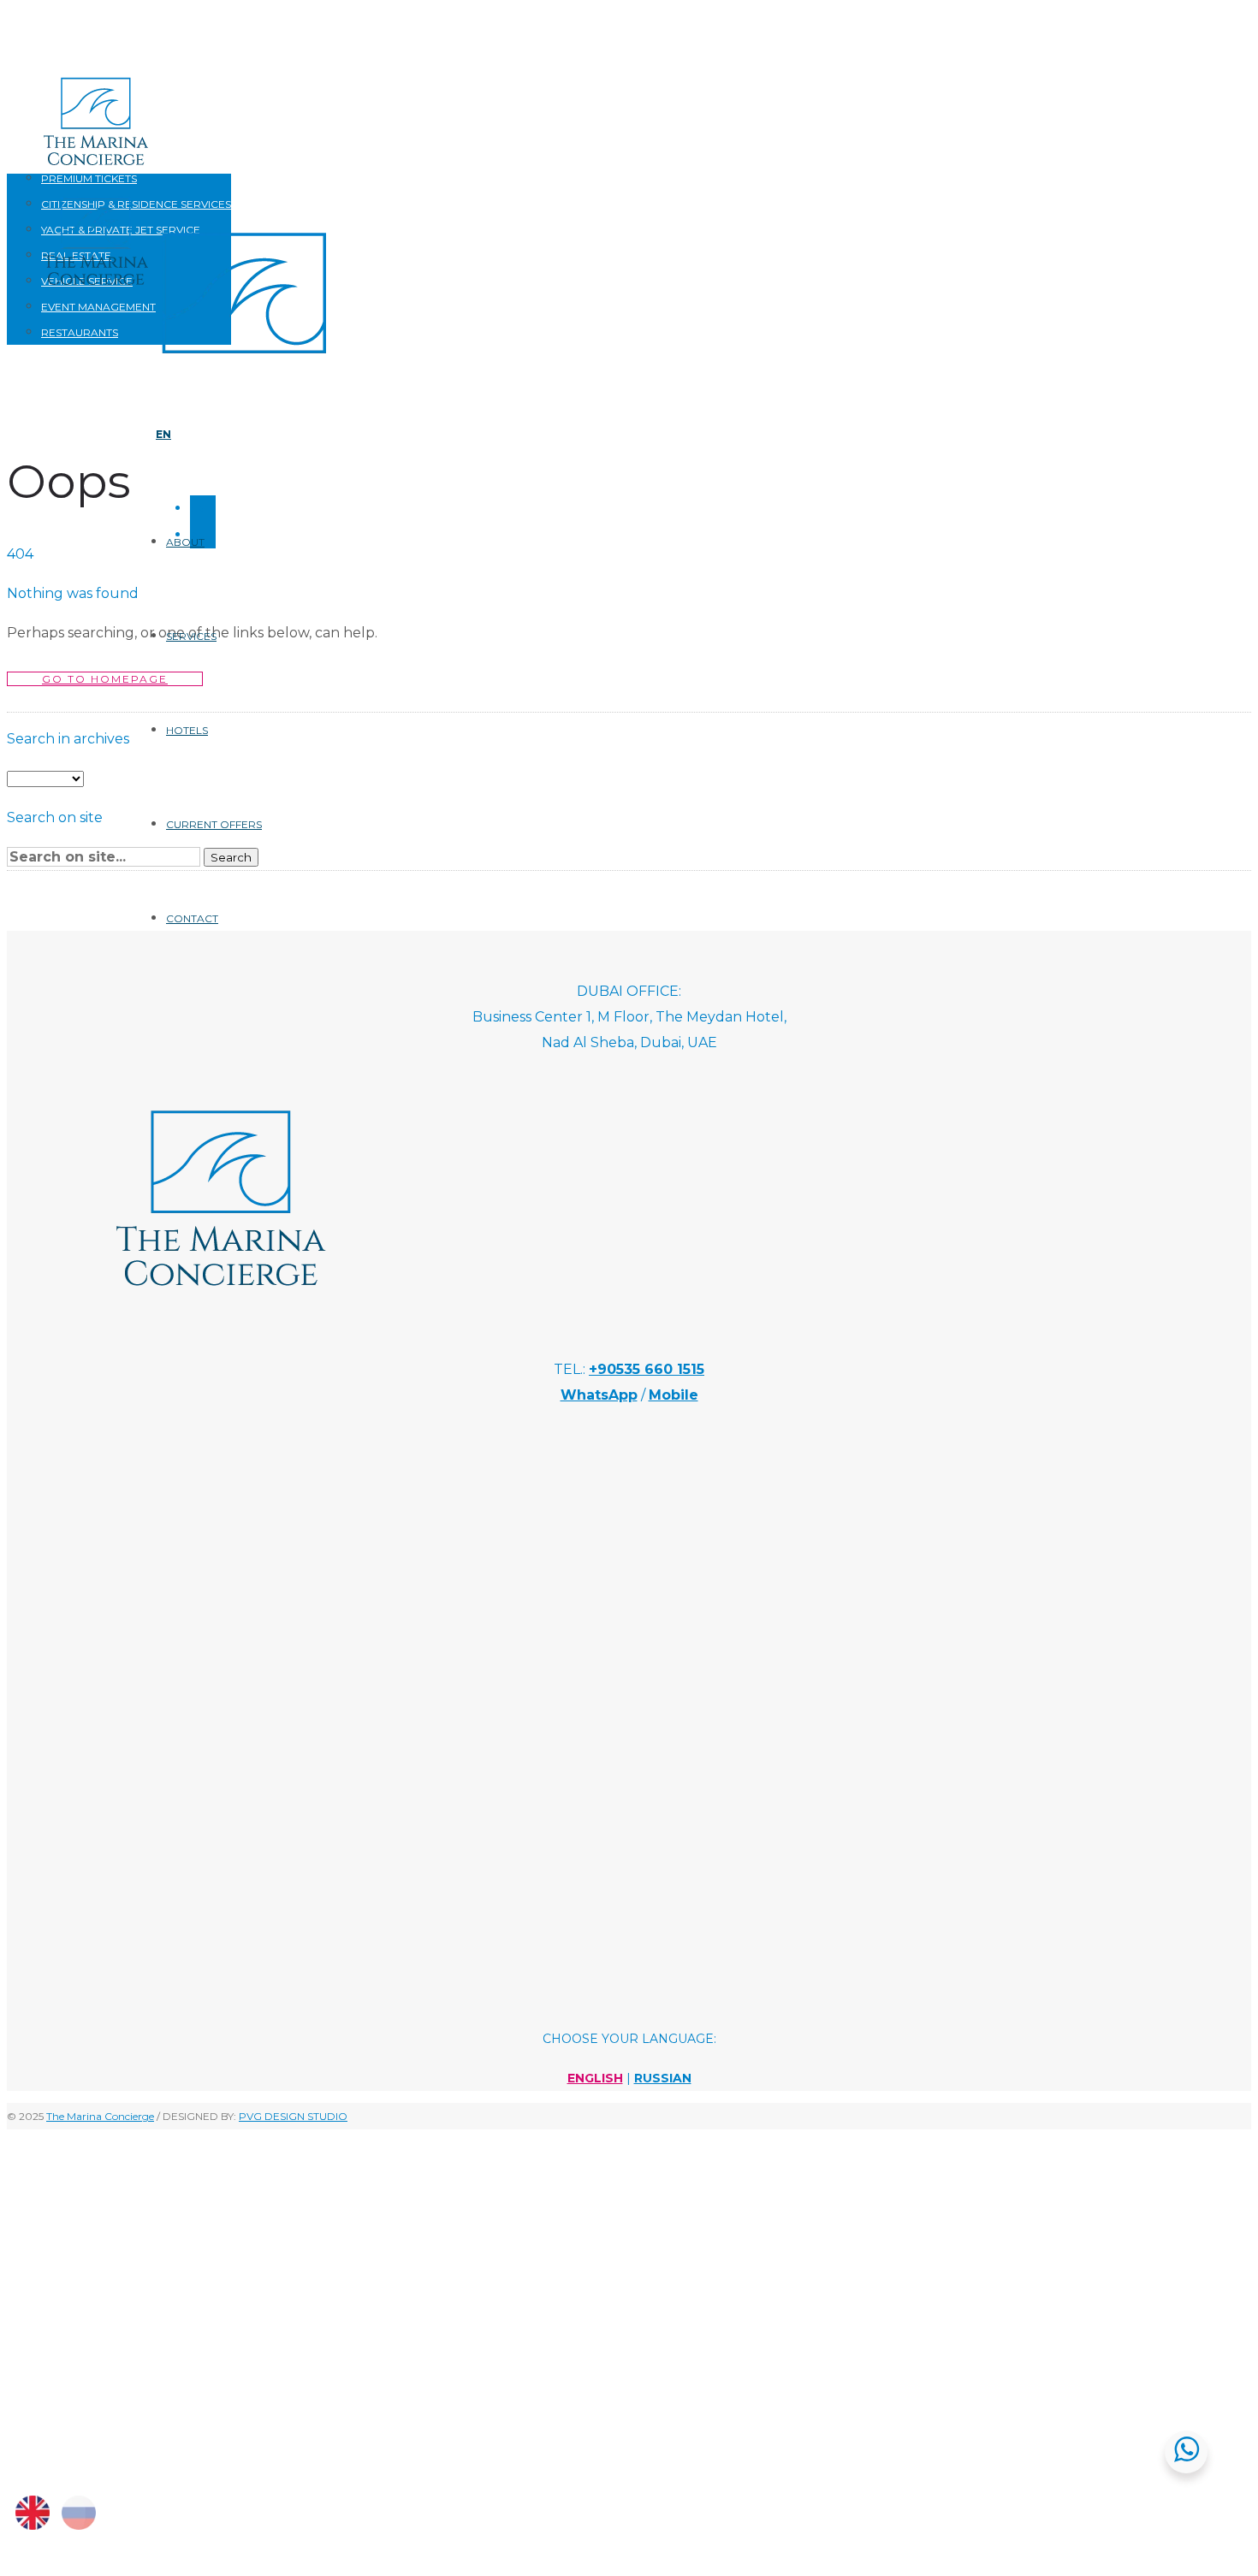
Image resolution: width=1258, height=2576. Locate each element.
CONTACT (192, 918)
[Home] (244, 374)
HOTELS (187, 730)
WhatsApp (599, 1395)
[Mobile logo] (178, 2457)
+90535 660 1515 (647, 1369)
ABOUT (185, 542)
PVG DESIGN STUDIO (293, 2116)
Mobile (674, 1395)
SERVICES (191, 636)
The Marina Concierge (100, 2116)
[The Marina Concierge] (221, 1321)
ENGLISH (595, 2078)
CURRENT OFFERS (214, 824)
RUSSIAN (663, 2078)
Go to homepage (105, 679)
